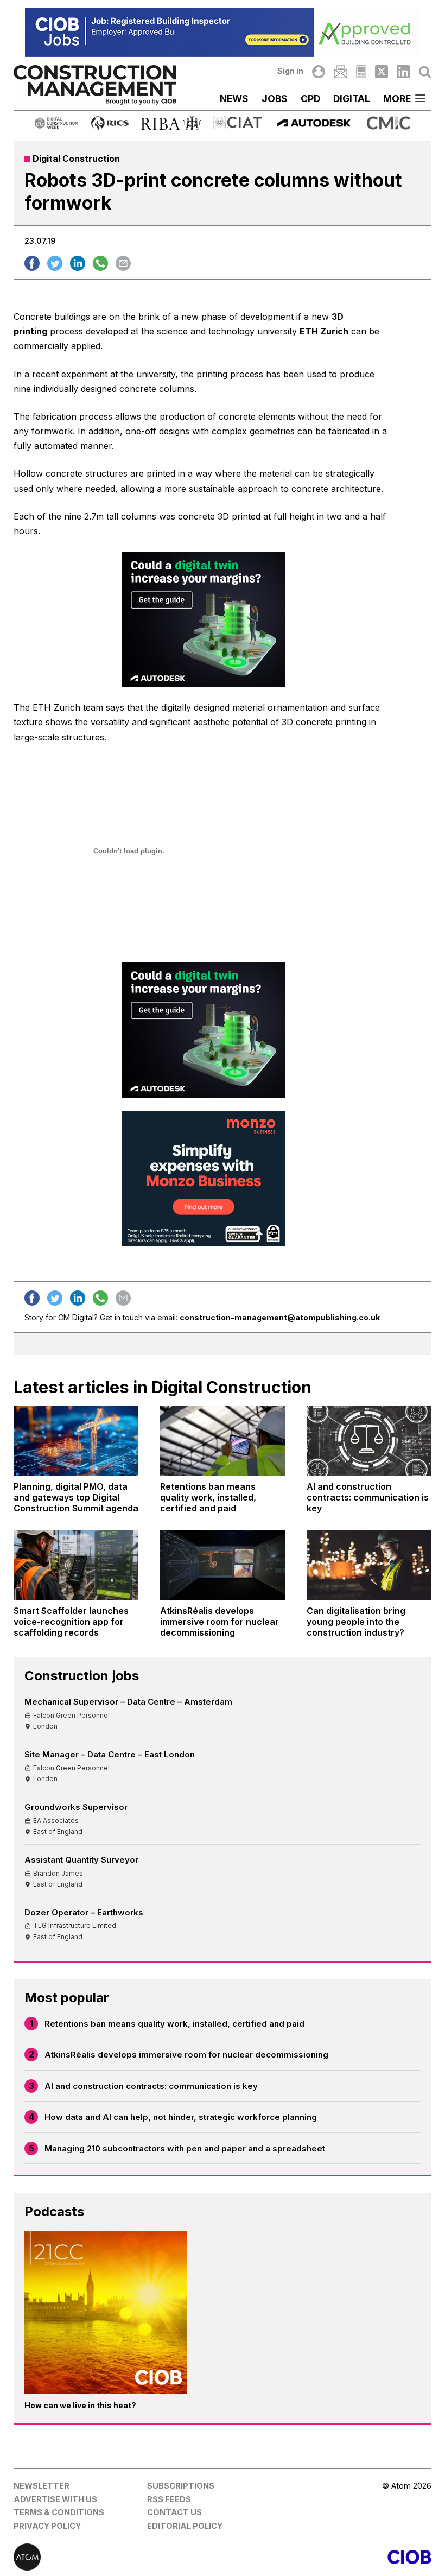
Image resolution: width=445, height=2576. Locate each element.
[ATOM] (118, 2557)
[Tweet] (55, 263)
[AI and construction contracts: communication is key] (369, 1441)
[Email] (340, 72)
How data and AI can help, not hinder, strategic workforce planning (181, 2117)
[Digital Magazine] (361, 72)
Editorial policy (185, 2526)
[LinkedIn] (403, 72)
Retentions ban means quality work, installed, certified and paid (174, 2024)
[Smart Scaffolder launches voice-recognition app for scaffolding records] (76, 1565)
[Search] (425, 72)
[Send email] (123, 263)
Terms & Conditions (59, 2512)
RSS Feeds (169, 2499)
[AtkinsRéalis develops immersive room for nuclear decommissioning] (223, 1565)
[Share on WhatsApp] (100, 263)
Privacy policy (47, 2526)
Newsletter (42, 2486)
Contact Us (174, 2512)
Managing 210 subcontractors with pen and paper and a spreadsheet (185, 2148)
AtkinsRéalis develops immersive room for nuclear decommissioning (186, 2055)
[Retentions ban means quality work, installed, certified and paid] (223, 1441)
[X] (382, 72)
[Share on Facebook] (32, 263)
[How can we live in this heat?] (106, 2312)
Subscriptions (181, 2486)
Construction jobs (82, 1676)
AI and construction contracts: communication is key (151, 2086)
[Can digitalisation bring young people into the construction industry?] (369, 1565)
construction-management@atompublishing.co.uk (280, 1317)
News (234, 99)
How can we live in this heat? (80, 2405)
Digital (352, 99)
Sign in (290, 71)
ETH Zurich (324, 331)
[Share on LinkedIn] (78, 263)
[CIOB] (327, 2557)
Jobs (275, 99)
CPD (310, 99)
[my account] (319, 72)
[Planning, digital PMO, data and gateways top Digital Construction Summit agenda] (76, 1441)
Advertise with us (55, 2499)
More (397, 99)
